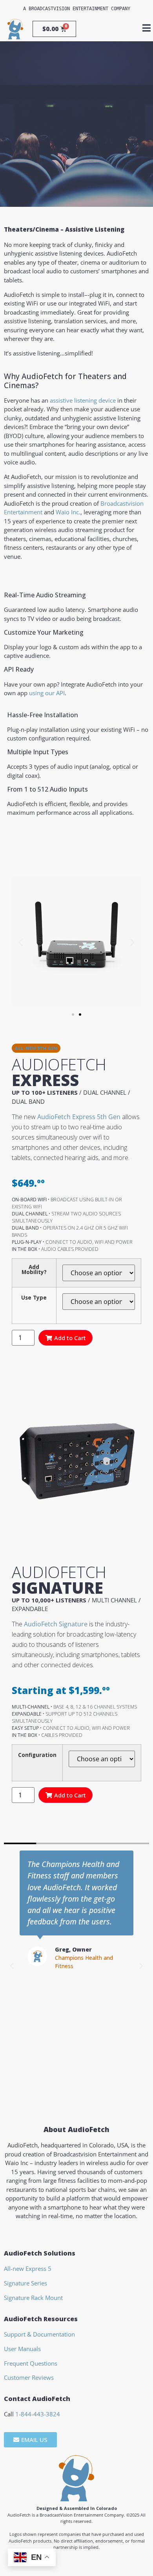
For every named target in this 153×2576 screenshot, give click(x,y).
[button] (21, 942)
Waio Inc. (68, 512)
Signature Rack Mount (33, 2298)
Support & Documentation (39, 2334)
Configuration (37, 1755)
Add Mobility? (34, 1270)
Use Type (34, 1298)
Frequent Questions (31, 2363)
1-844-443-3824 (38, 2414)
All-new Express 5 (28, 2269)
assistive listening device (83, 400)
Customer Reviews (29, 2377)
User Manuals (22, 2349)
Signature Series (25, 2283)
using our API (47, 693)
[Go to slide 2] (80, 1015)
